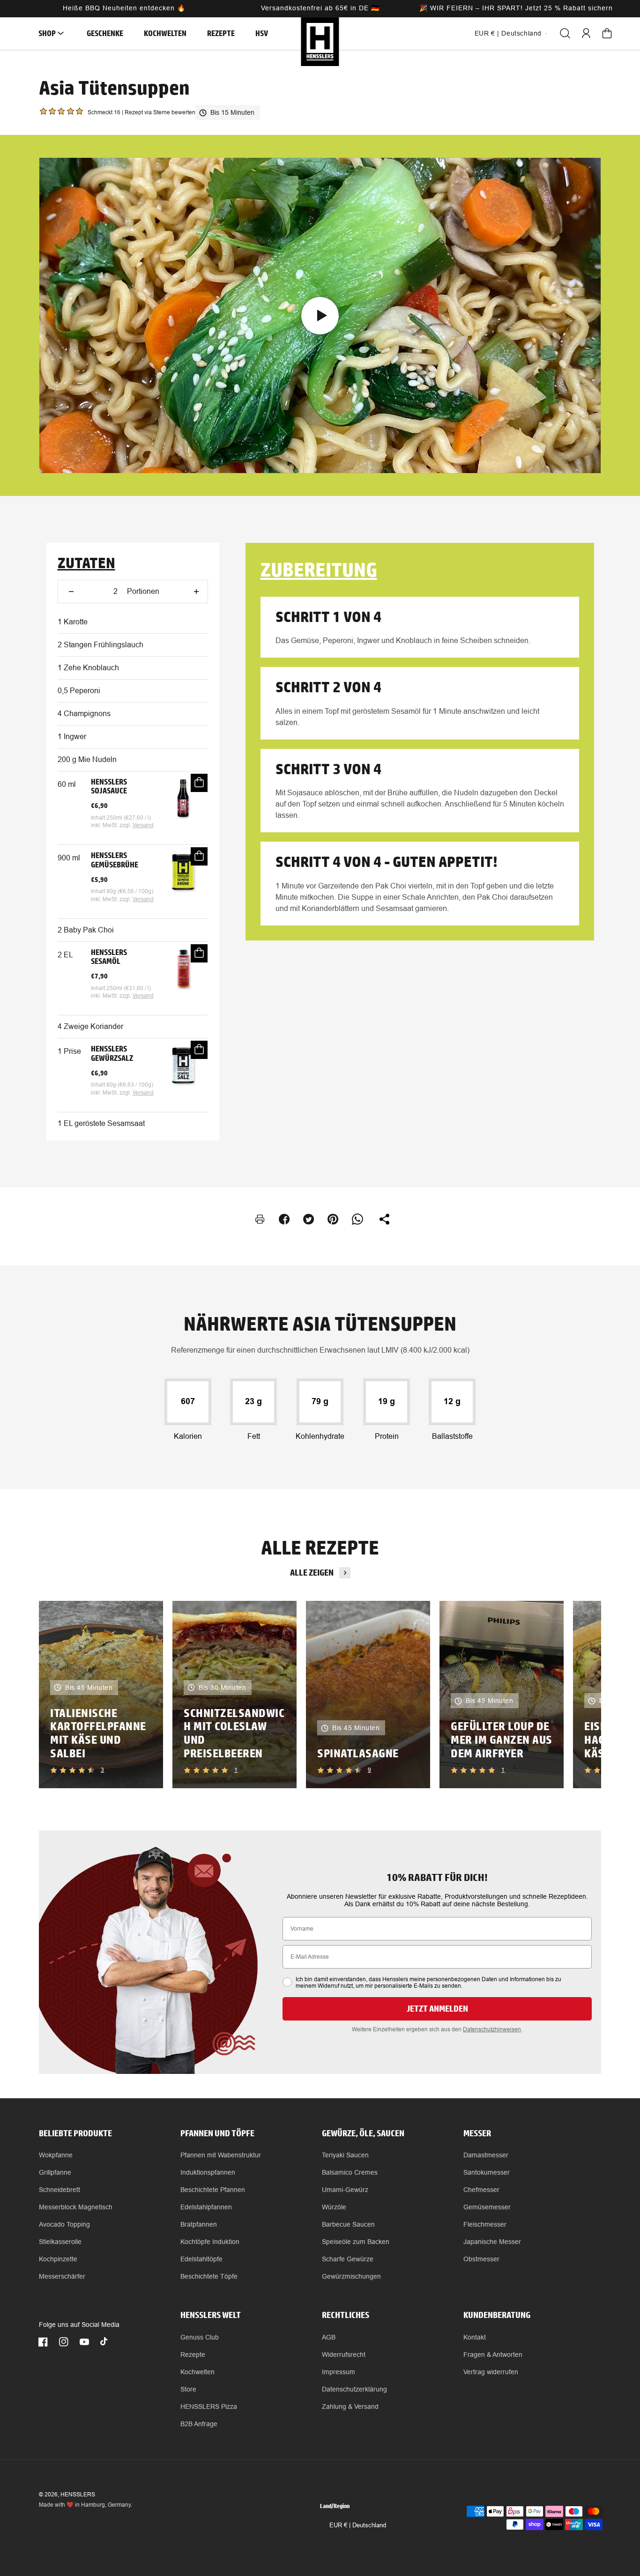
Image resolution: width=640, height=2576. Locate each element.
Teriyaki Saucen (345, 2155)
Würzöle (334, 2207)
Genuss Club (200, 2337)
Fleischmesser (485, 2224)
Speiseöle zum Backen (356, 2242)
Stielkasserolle (60, 2242)
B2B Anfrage (199, 2424)
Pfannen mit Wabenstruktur (221, 2155)
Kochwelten (197, 2372)
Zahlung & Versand (350, 2406)
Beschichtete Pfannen (213, 2190)
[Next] (578, 1695)
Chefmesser (481, 2190)
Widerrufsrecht (344, 2354)
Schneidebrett (60, 2190)
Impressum (339, 2372)
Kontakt (475, 2337)
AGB (329, 2337)
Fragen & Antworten (493, 2354)
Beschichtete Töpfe (209, 2276)
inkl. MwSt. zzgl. (112, 825)
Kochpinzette (58, 2259)
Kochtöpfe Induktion (210, 2242)
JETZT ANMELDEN (437, 2009)
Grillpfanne (55, 2172)
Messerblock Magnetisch (76, 2207)
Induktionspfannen (208, 2172)
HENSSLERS (78, 2495)
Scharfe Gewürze (348, 2259)
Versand (143, 825)
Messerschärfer (62, 2276)
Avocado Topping (64, 2224)
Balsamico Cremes (350, 2172)
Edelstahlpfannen (206, 2207)
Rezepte (193, 2354)
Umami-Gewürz (345, 2190)
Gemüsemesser (487, 2207)
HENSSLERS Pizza (209, 2406)
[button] (48, 33)
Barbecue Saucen (348, 2224)
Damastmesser (486, 2155)
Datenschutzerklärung (354, 2389)
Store (188, 2389)
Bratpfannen (199, 2224)
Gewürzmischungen (351, 2276)
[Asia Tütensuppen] (320, 315)
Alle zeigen (312, 1573)
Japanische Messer (492, 2242)
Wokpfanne (56, 2155)
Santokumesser (487, 2172)
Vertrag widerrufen (491, 2372)
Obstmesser (481, 2259)
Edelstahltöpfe (201, 2259)
